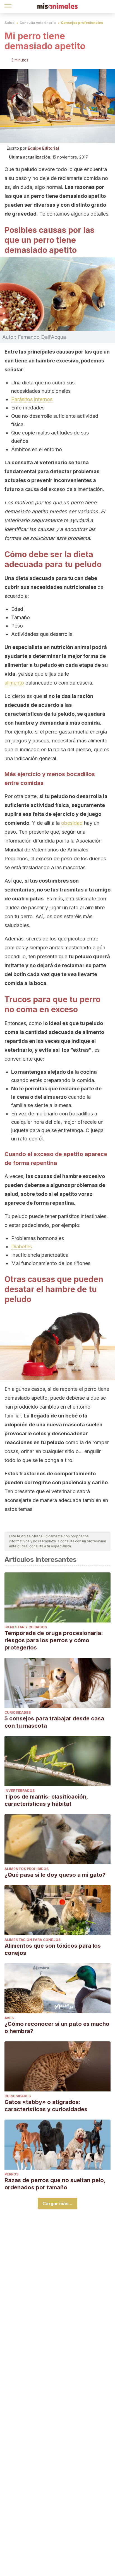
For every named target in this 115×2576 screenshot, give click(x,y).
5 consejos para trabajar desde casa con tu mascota (54, 1722)
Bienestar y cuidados (26, 1627)
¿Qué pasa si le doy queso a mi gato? (55, 1875)
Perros (11, 2174)
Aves (9, 2018)
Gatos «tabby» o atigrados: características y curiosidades (46, 2106)
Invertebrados (20, 1791)
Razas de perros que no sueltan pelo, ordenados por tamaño (55, 2184)
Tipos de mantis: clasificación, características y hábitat (46, 1800)
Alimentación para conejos (33, 1940)
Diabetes (21, 1247)
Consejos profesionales (82, 23)
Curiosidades (18, 1712)
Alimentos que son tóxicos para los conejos (53, 1949)
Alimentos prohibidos (27, 1869)
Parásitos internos (32, 399)
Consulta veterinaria (38, 23)
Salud (9, 23)
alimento (14, 683)
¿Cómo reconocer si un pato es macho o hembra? (57, 2027)
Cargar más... (57, 2204)
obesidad (72, 823)
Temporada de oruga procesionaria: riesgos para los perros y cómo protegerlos (54, 1640)
